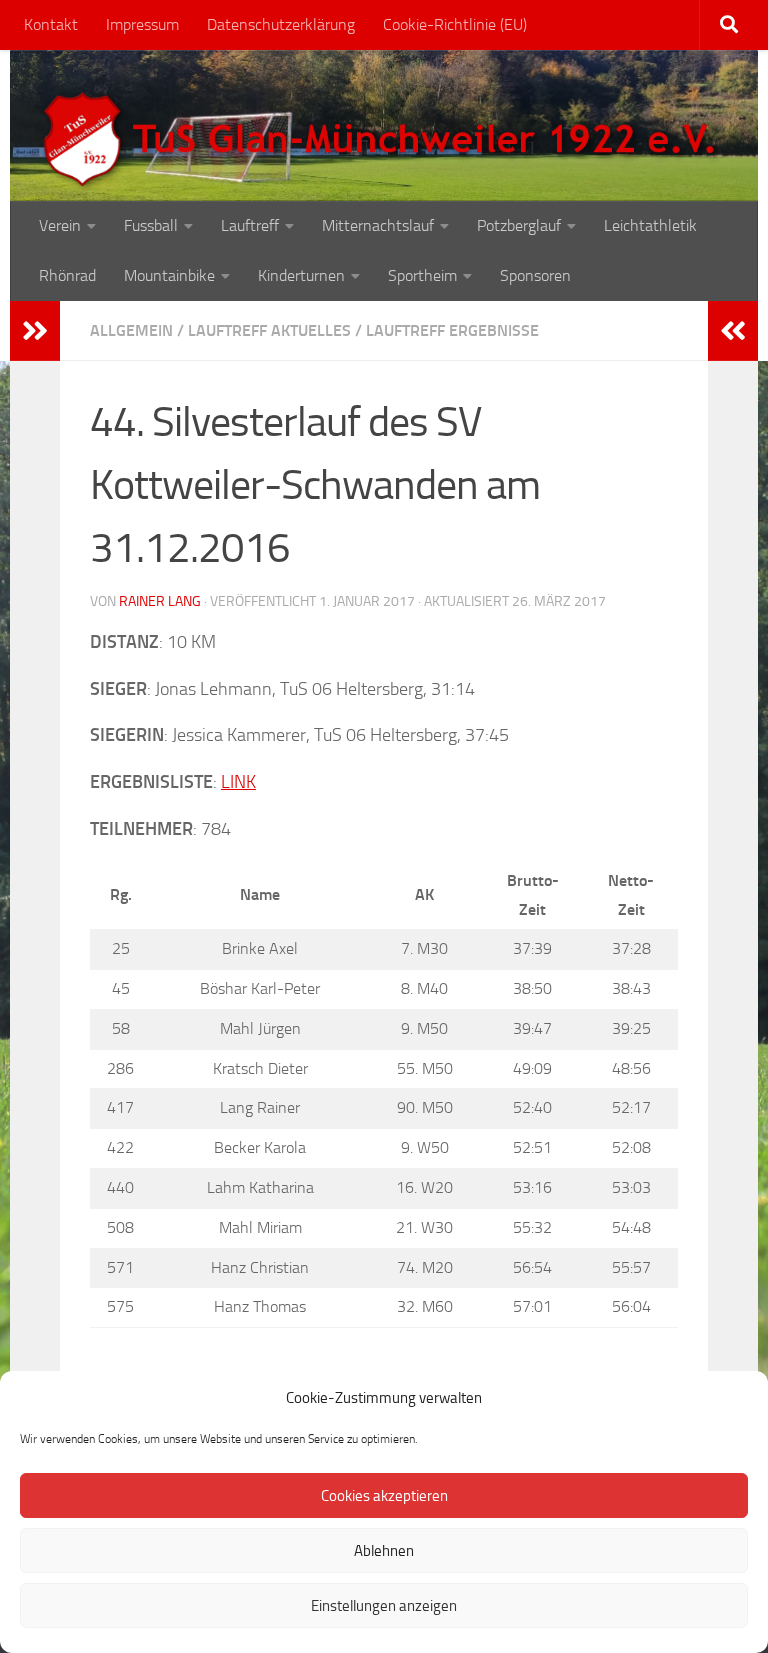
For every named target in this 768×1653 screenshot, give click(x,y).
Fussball (151, 225)
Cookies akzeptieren (384, 1496)
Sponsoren (535, 275)
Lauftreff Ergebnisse (452, 330)
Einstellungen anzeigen (384, 1606)
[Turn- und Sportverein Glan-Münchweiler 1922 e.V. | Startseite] (384, 140)
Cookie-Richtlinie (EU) (455, 24)
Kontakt (51, 24)
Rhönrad (67, 275)
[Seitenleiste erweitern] (35, 331)
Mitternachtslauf (378, 225)
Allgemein (131, 330)
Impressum (142, 24)
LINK (238, 782)
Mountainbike (169, 275)
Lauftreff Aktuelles (269, 330)
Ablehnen (384, 1551)
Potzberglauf (519, 225)
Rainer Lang (160, 601)
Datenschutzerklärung (281, 24)
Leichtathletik (650, 225)
